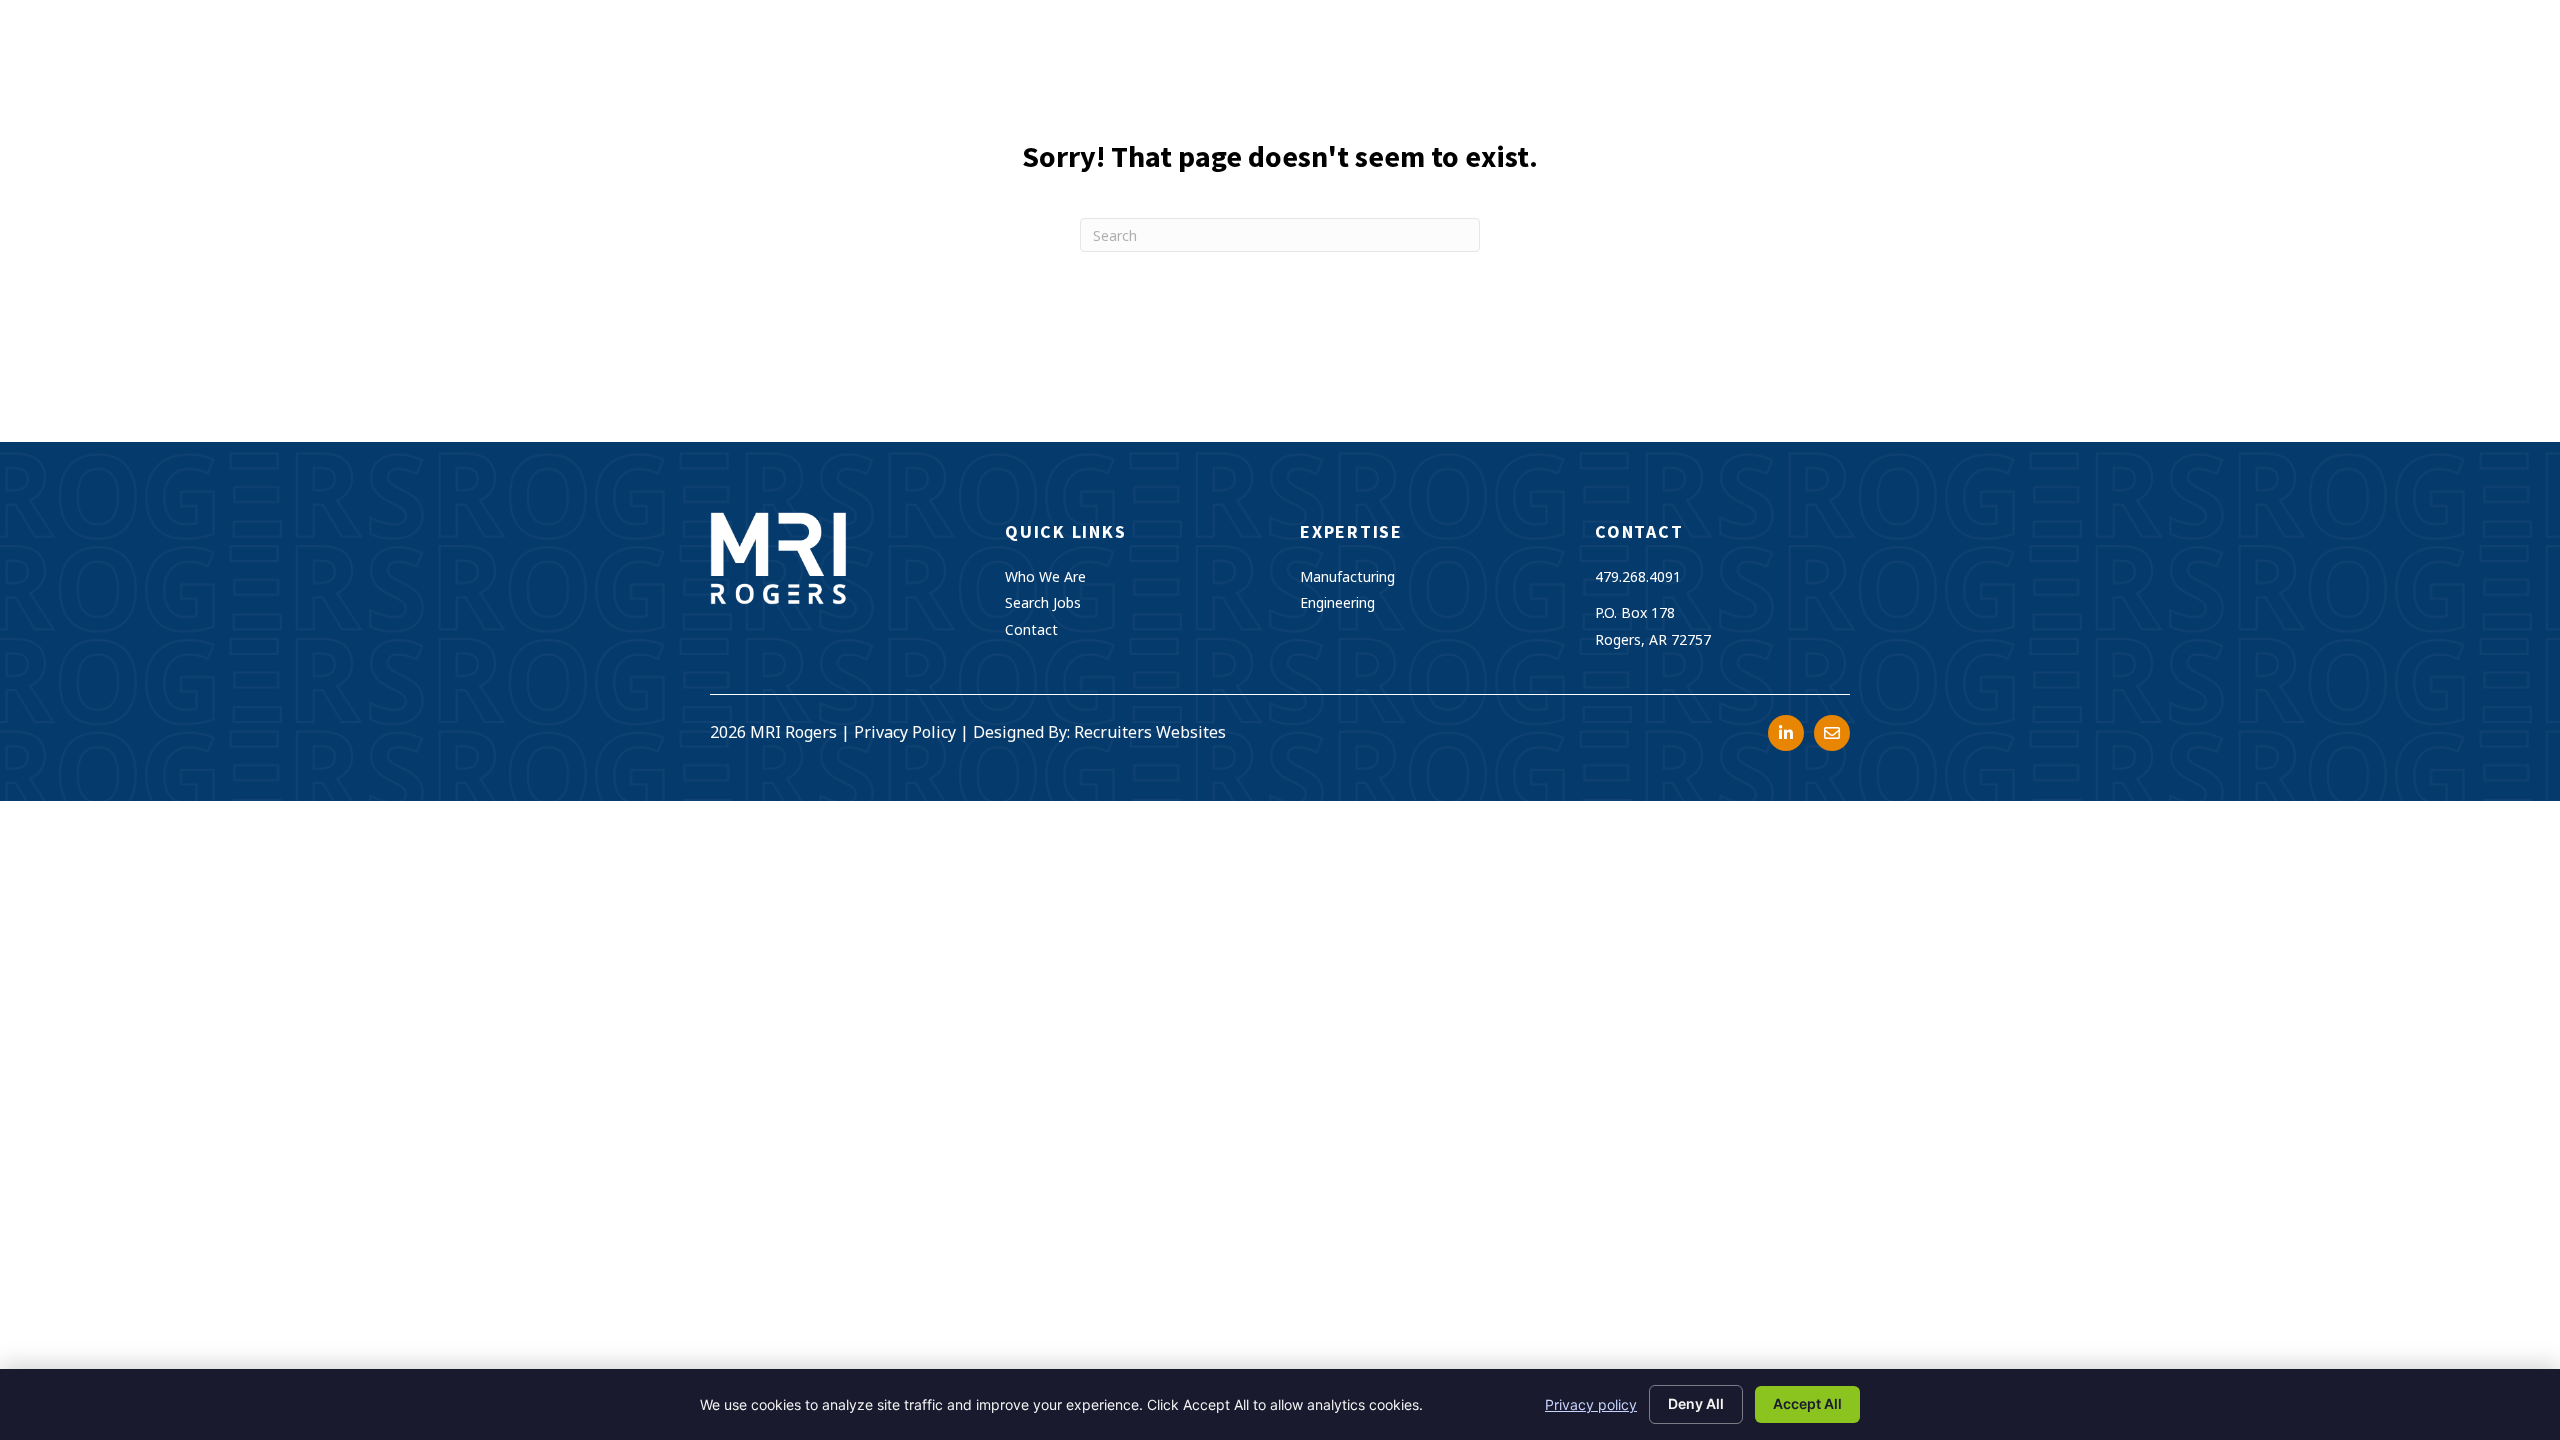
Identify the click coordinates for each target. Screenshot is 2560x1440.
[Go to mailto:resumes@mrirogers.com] (1832, 733)
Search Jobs (1043, 602)
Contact (1031, 629)
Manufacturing (1347, 576)
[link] (1284, 66)
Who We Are (1045, 576)
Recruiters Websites (1150, 732)
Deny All (1696, 1403)
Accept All (1807, 1403)
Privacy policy (1591, 1404)
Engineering (1337, 602)
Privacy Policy (905, 732)
